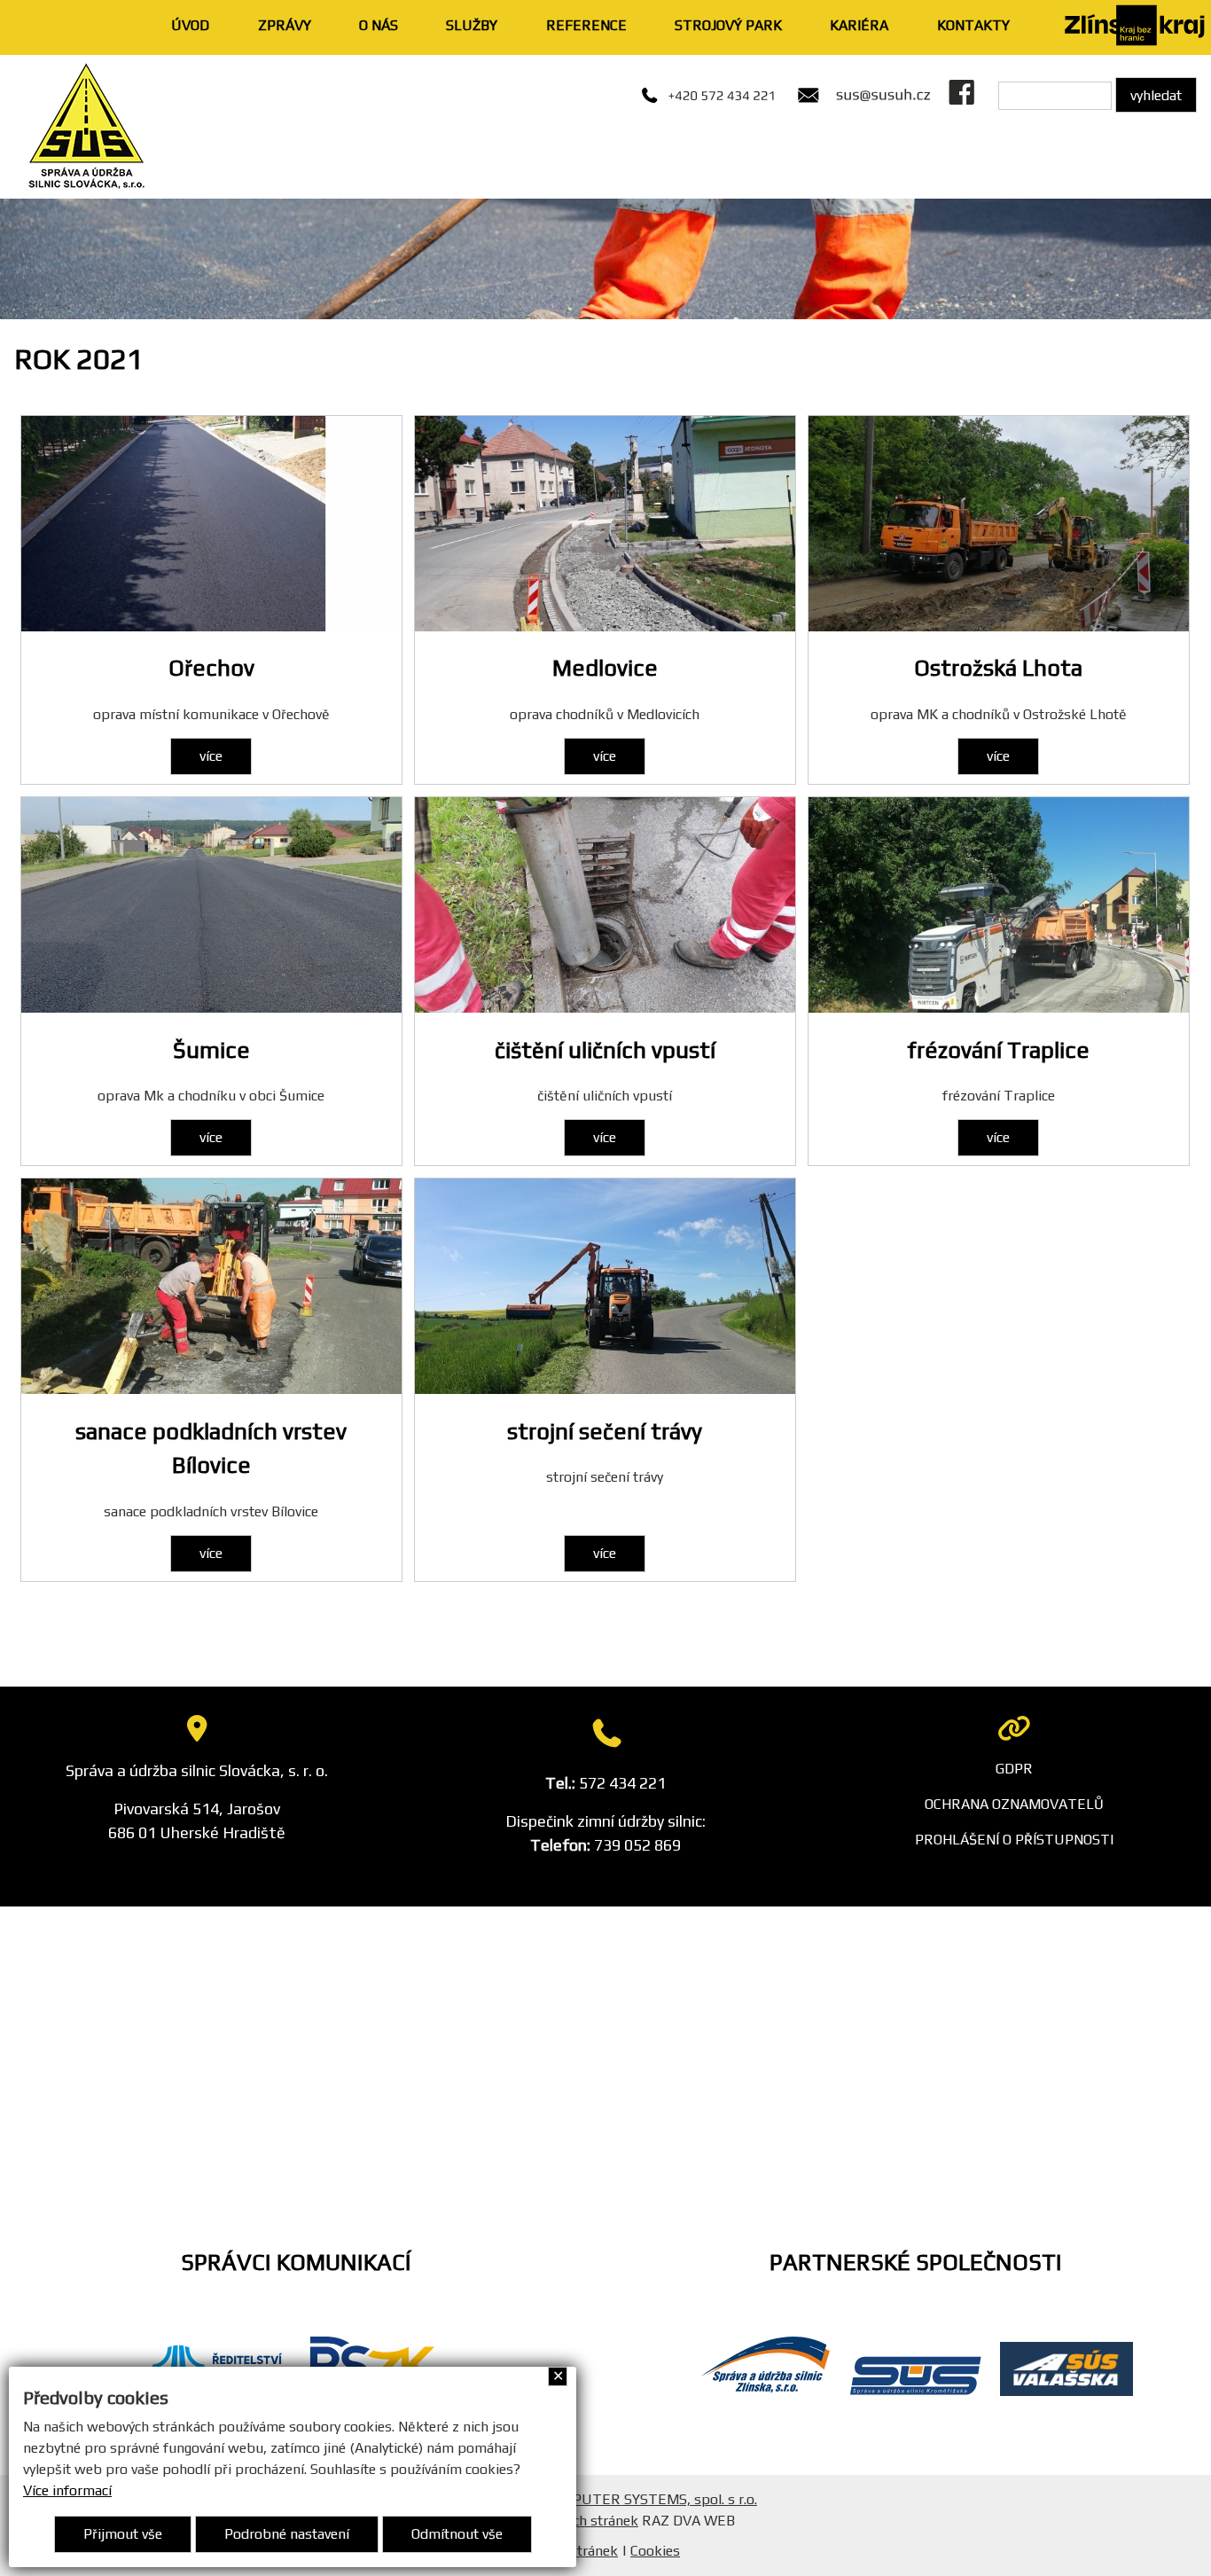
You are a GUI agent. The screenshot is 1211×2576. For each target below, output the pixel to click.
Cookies (655, 2551)
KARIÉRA (859, 25)
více (211, 756)
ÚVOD (190, 25)
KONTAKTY (973, 25)
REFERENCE (586, 25)
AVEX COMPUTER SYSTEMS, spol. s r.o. (631, 2499)
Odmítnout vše (457, 2534)
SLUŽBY (472, 25)
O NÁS (379, 25)
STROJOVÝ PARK (728, 25)
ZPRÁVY (285, 25)
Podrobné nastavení (287, 2534)
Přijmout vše (123, 2534)
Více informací (67, 2490)
